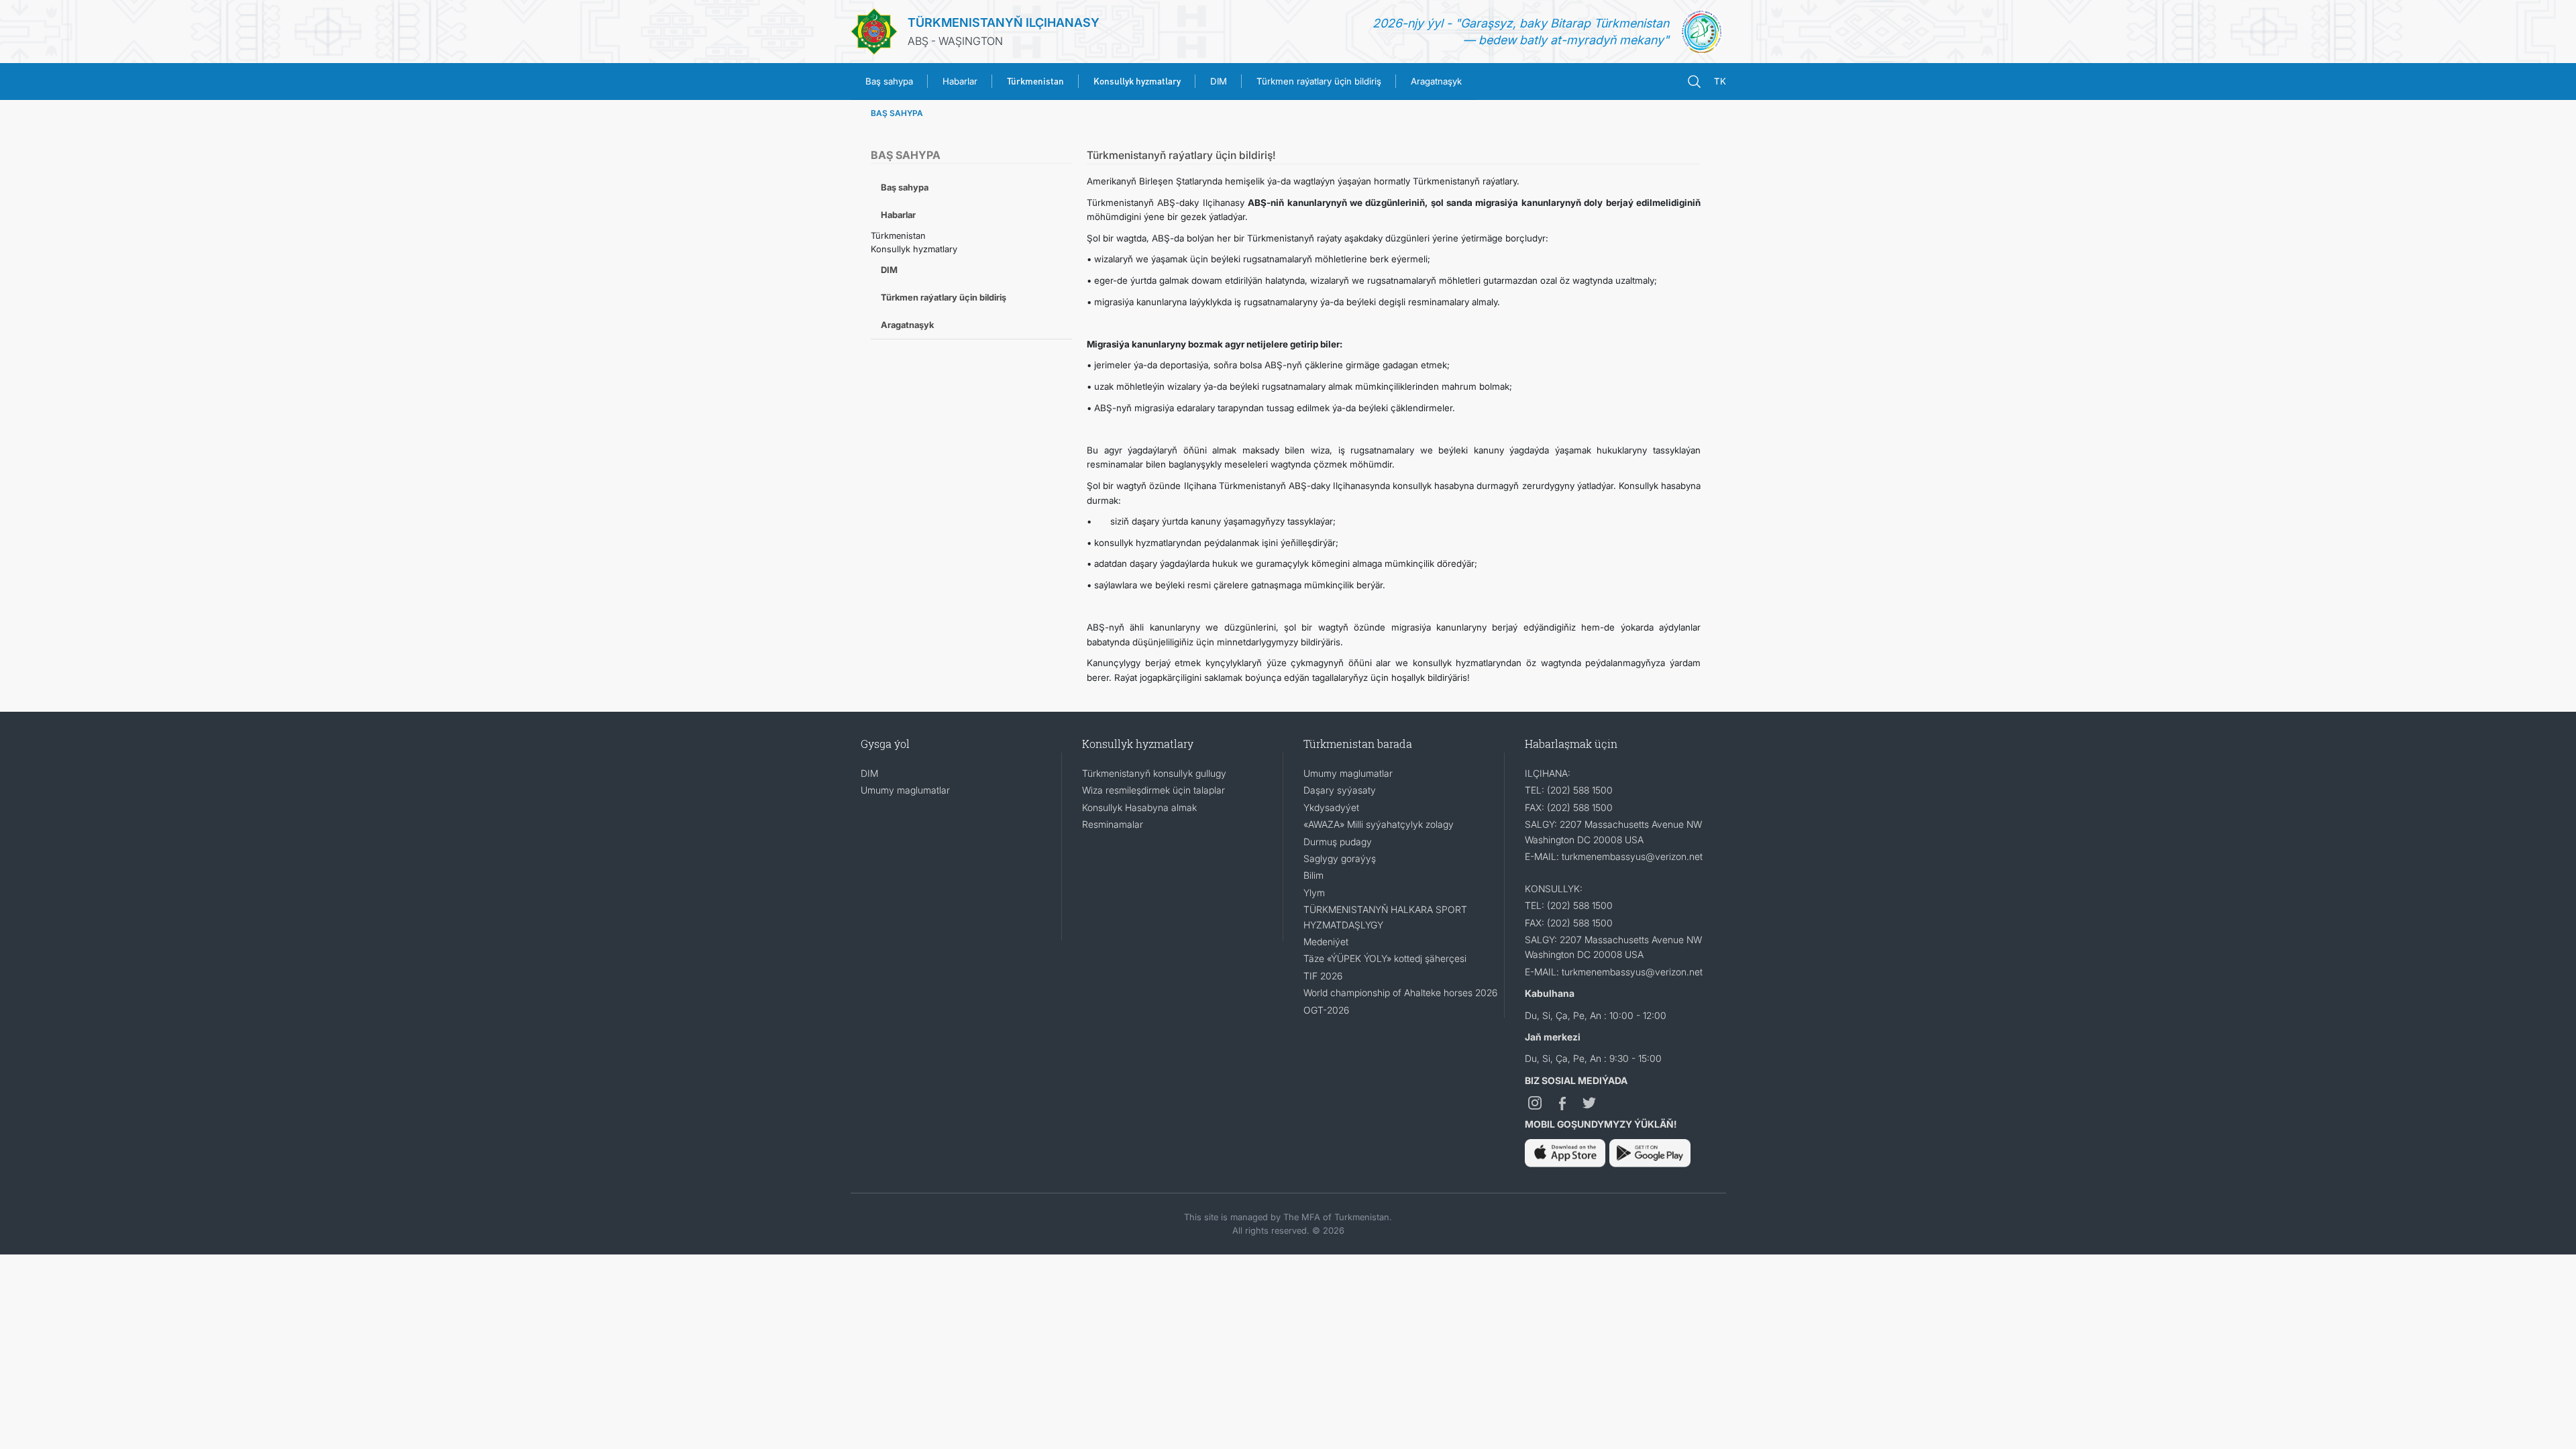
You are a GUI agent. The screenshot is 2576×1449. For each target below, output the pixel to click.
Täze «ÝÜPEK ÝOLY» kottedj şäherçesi (1385, 958)
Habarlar (960, 81)
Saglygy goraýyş (1340, 858)
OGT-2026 (1326, 1010)
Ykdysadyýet (1331, 807)
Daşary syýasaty (1340, 790)
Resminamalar (1113, 824)
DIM (1219, 81)
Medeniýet (1326, 942)
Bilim (1313, 875)
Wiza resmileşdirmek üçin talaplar (1153, 790)
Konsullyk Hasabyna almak (1139, 807)
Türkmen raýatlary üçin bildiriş (1319, 81)
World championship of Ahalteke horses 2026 (1400, 992)
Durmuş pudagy (1338, 842)
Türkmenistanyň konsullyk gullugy (1154, 773)
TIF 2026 (1323, 976)
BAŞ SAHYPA (897, 113)
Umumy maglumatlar (905, 790)
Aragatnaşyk (1436, 81)
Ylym (1314, 893)
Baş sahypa (889, 81)
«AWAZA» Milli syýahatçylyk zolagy (1379, 824)
